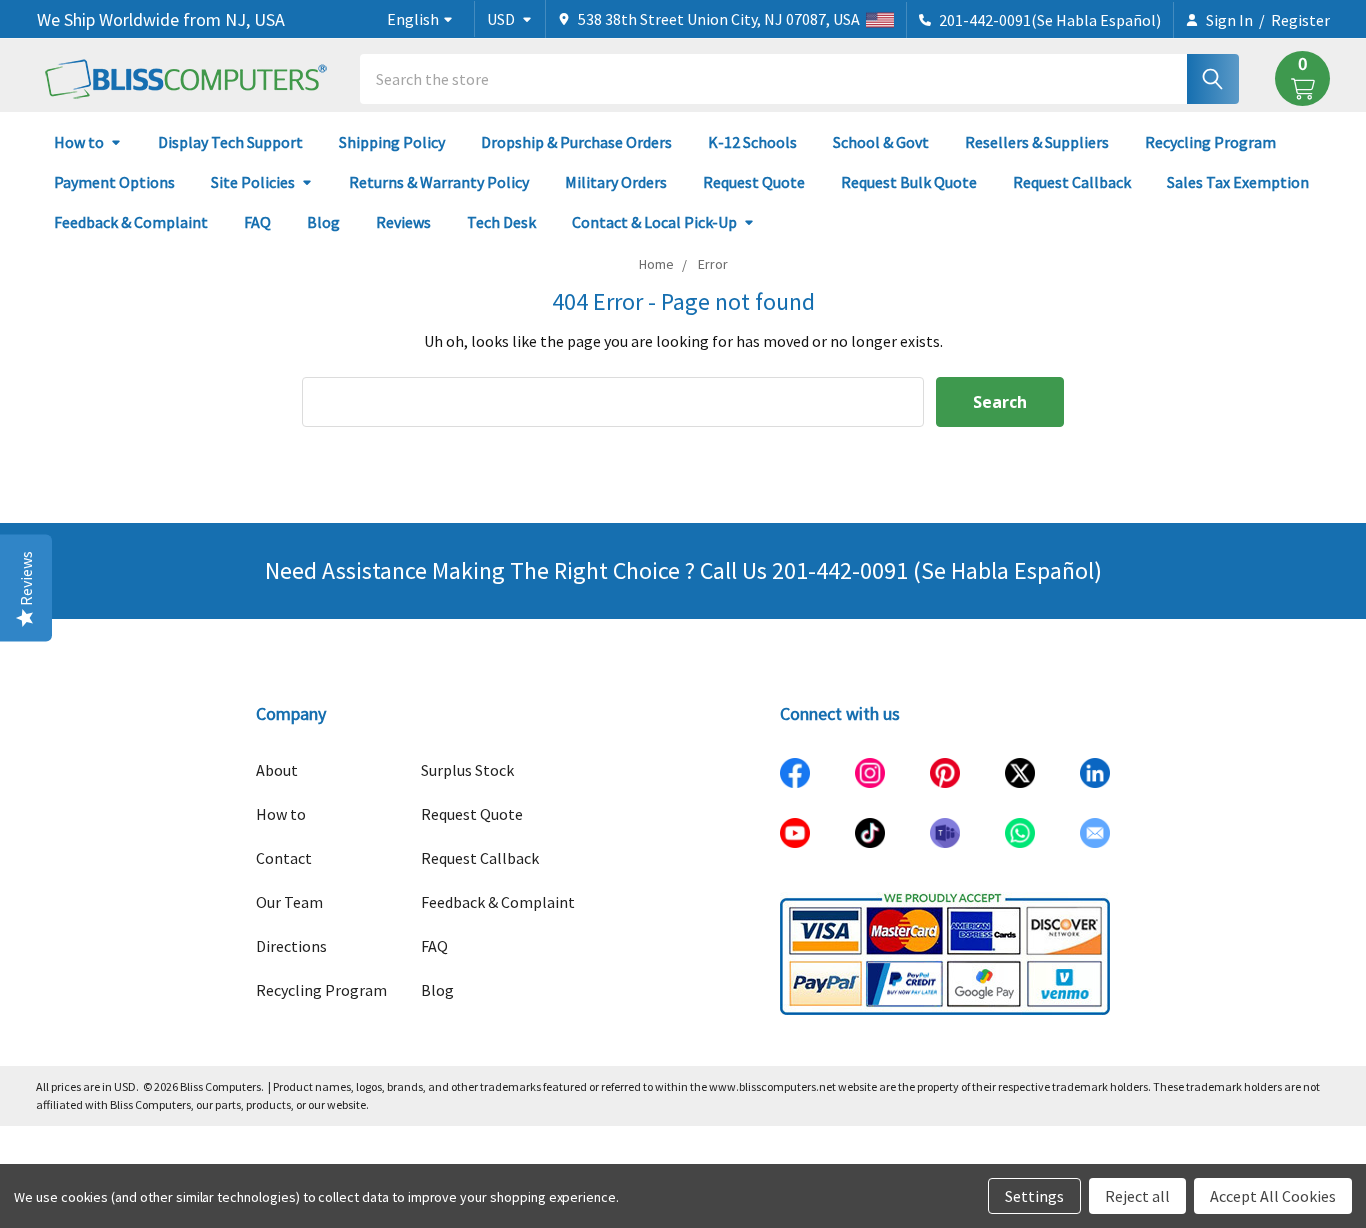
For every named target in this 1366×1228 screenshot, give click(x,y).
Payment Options (114, 182)
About (277, 770)
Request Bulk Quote (909, 182)
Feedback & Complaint (131, 222)
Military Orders (616, 182)
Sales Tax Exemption (1238, 182)
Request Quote (754, 182)
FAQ (257, 222)
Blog (323, 222)
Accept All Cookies (1273, 1196)
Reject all (1137, 1196)
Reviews (403, 222)
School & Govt (881, 142)
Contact (284, 858)
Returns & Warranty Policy (439, 182)
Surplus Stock (467, 770)
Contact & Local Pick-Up (654, 222)
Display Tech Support (230, 142)
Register (1300, 20)
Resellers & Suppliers (1037, 142)
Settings (1034, 1196)
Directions (291, 946)
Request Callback (1072, 182)
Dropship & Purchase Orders (576, 142)
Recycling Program (1210, 142)
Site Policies (253, 182)
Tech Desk (501, 222)
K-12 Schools (752, 142)
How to (79, 142)
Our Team (289, 902)
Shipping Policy (392, 142)
